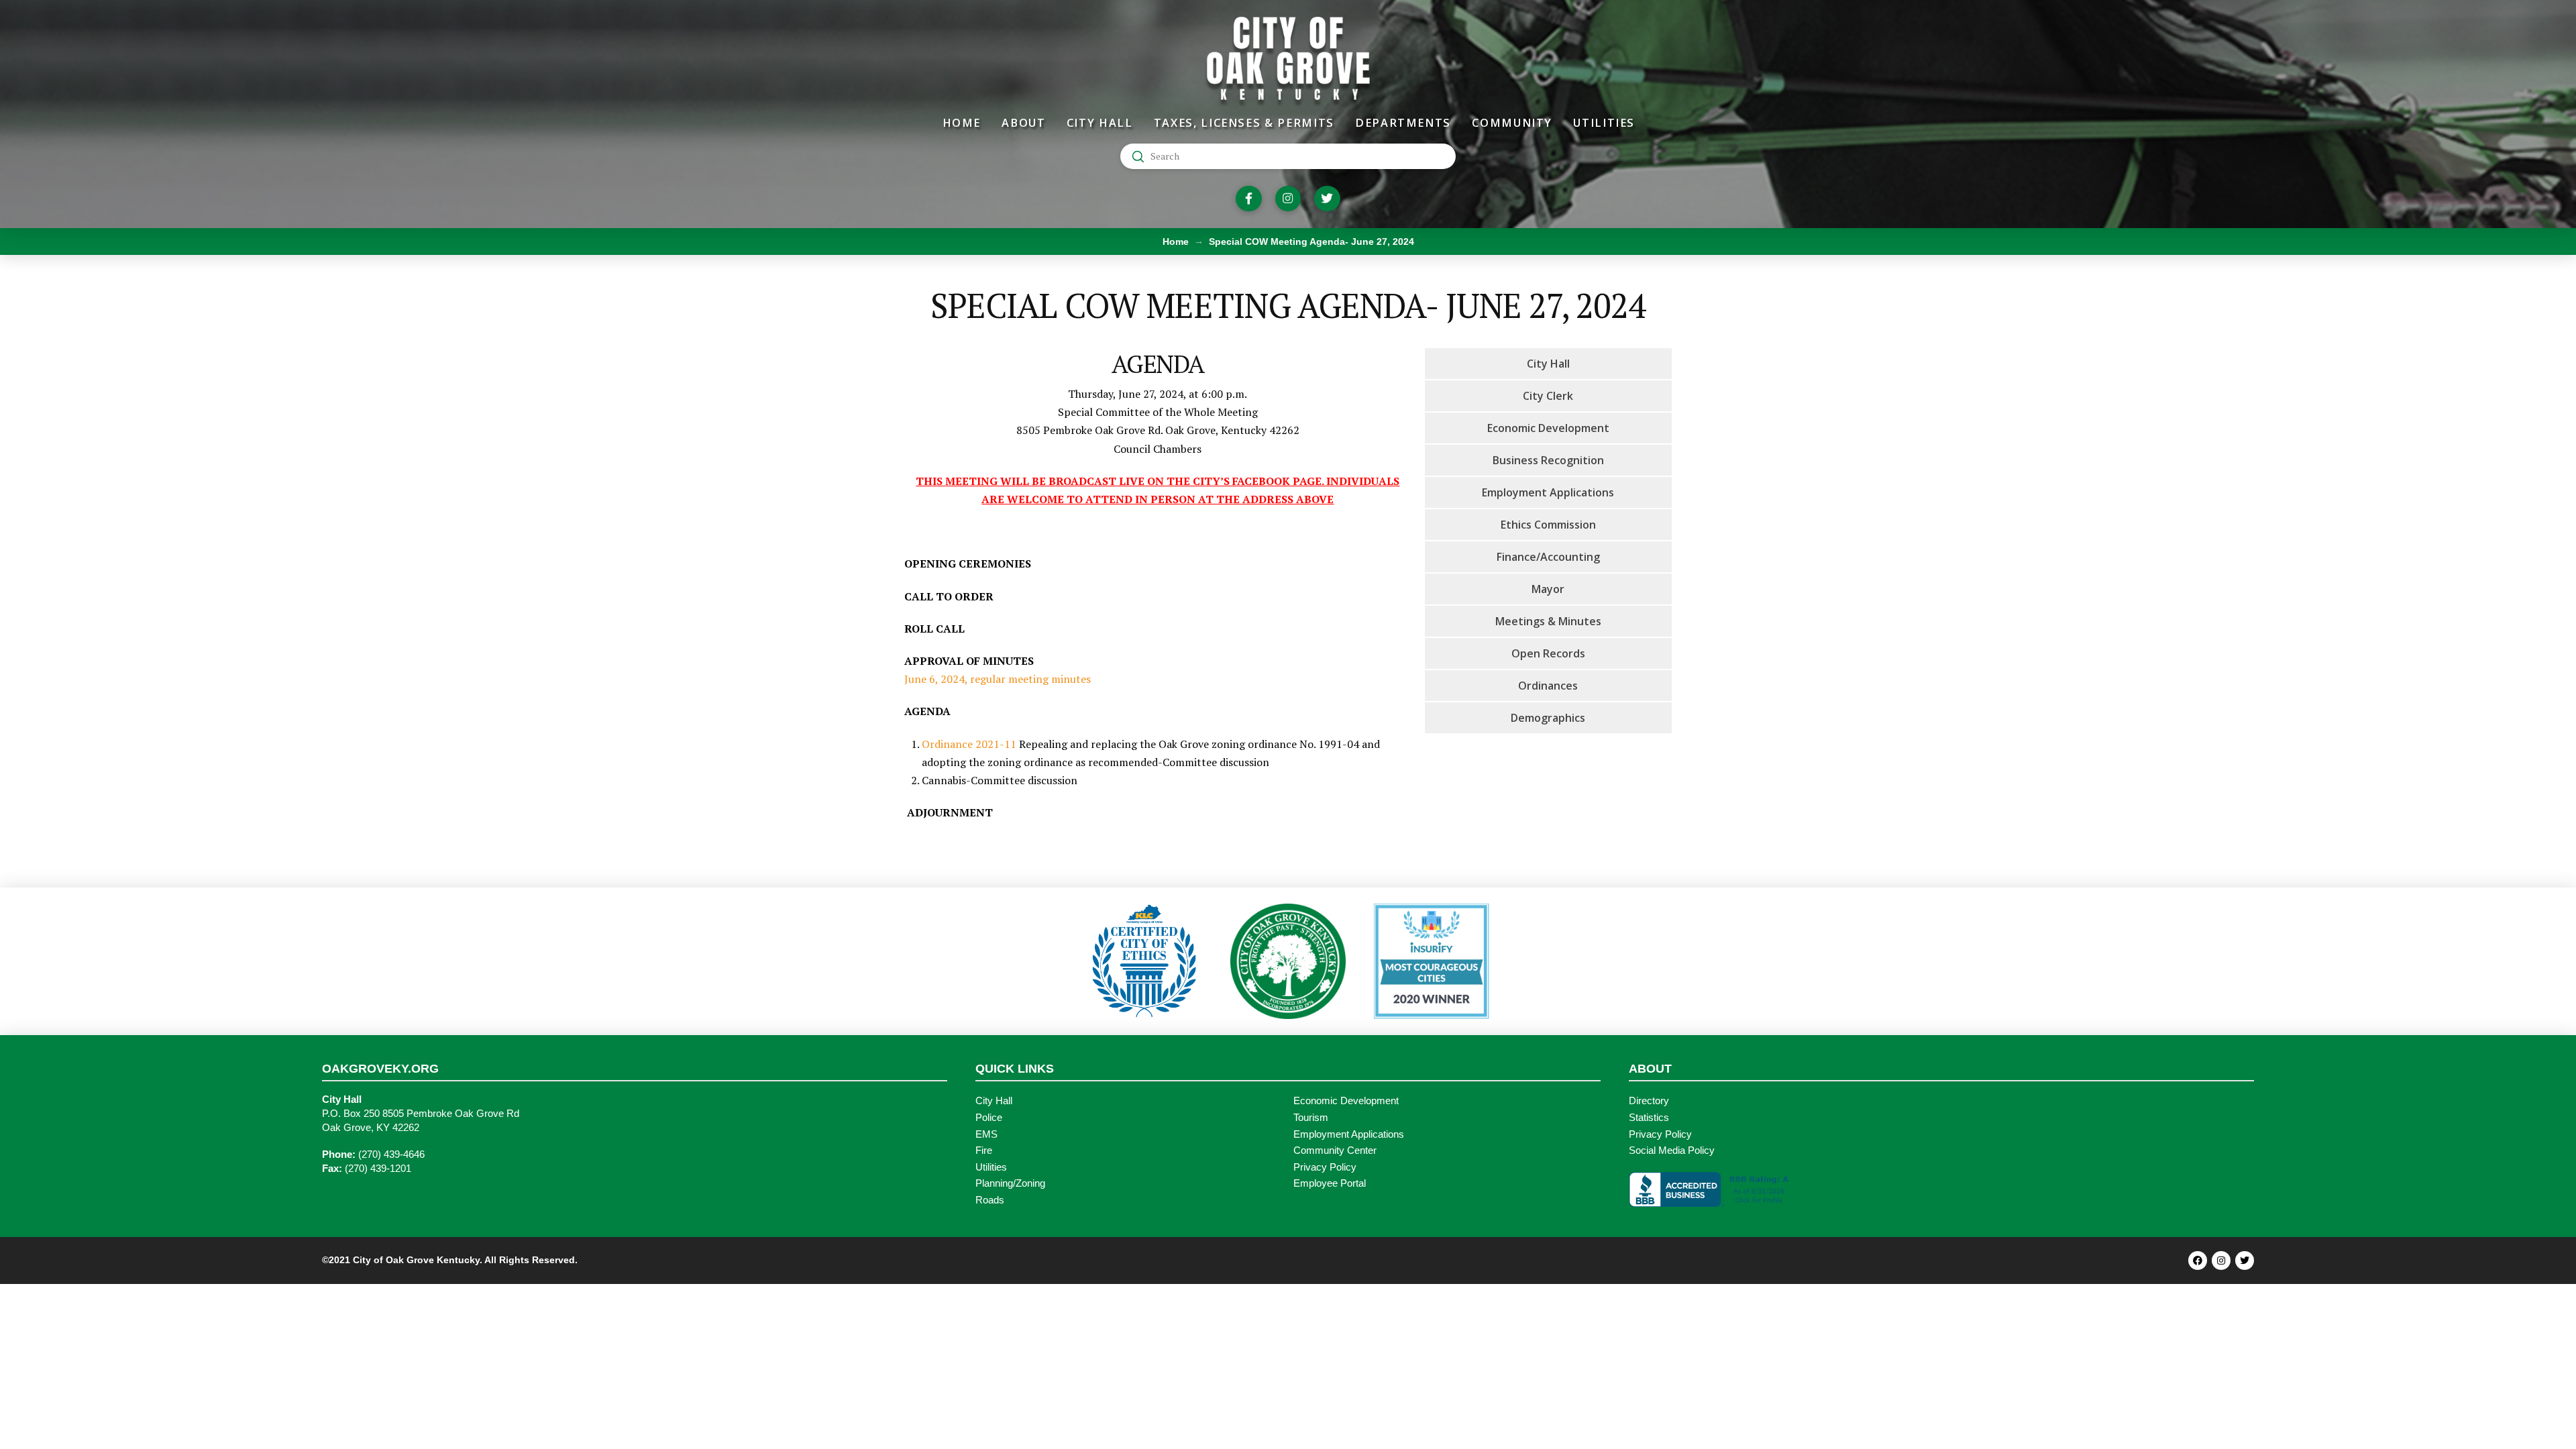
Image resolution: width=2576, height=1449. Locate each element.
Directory (1649, 1101)
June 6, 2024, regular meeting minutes (998, 679)
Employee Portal (1330, 1183)
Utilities (991, 1167)
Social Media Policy (1672, 1150)
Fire (984, 1150)
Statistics (1649, 1118)
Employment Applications (1349, 1134)
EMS (986, 1134)
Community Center (1335, 1150)
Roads (990, 1200)
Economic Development (1346, 1101)
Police (989, 1118)
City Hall (994, 1101)
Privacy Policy (1325, 1167)
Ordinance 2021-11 (969, 744)
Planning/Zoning (1010, 1183)
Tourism (1311, 1118)
